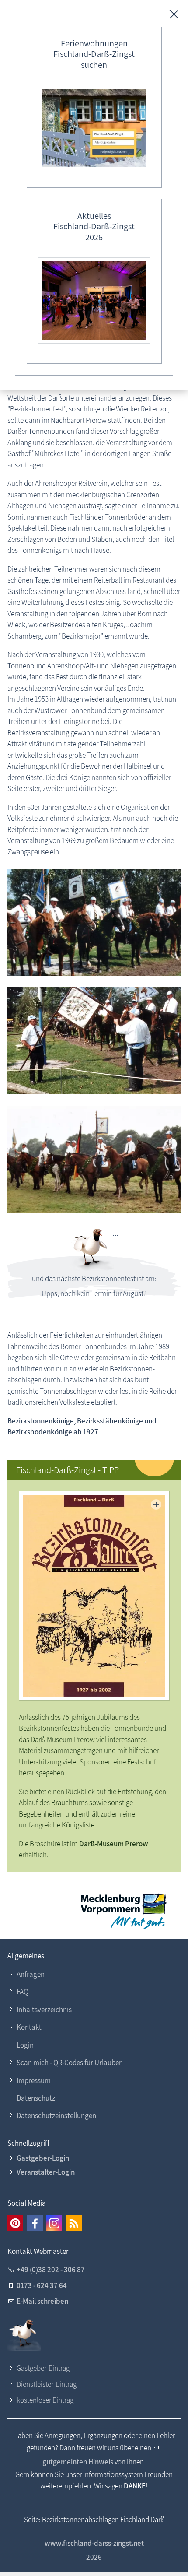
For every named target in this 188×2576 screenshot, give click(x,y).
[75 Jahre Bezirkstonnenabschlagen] (94, 923)
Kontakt (29, 2027)
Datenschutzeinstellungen (56, 2116)
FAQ (23, 1992)
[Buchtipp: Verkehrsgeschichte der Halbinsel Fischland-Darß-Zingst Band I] (94, 1596)
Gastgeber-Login (43, 2158)
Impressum (34, 2080)
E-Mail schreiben (42, 2301)
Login (25, 2045)
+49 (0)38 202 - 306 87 (51, 2270)
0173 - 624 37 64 (42, 2285)
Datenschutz (36, 2098)
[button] (15, 2223)
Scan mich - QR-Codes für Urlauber (69, 2063)
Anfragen (31, 1974)
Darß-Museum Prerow (114, 1844)
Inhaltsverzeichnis (44, 2010)
